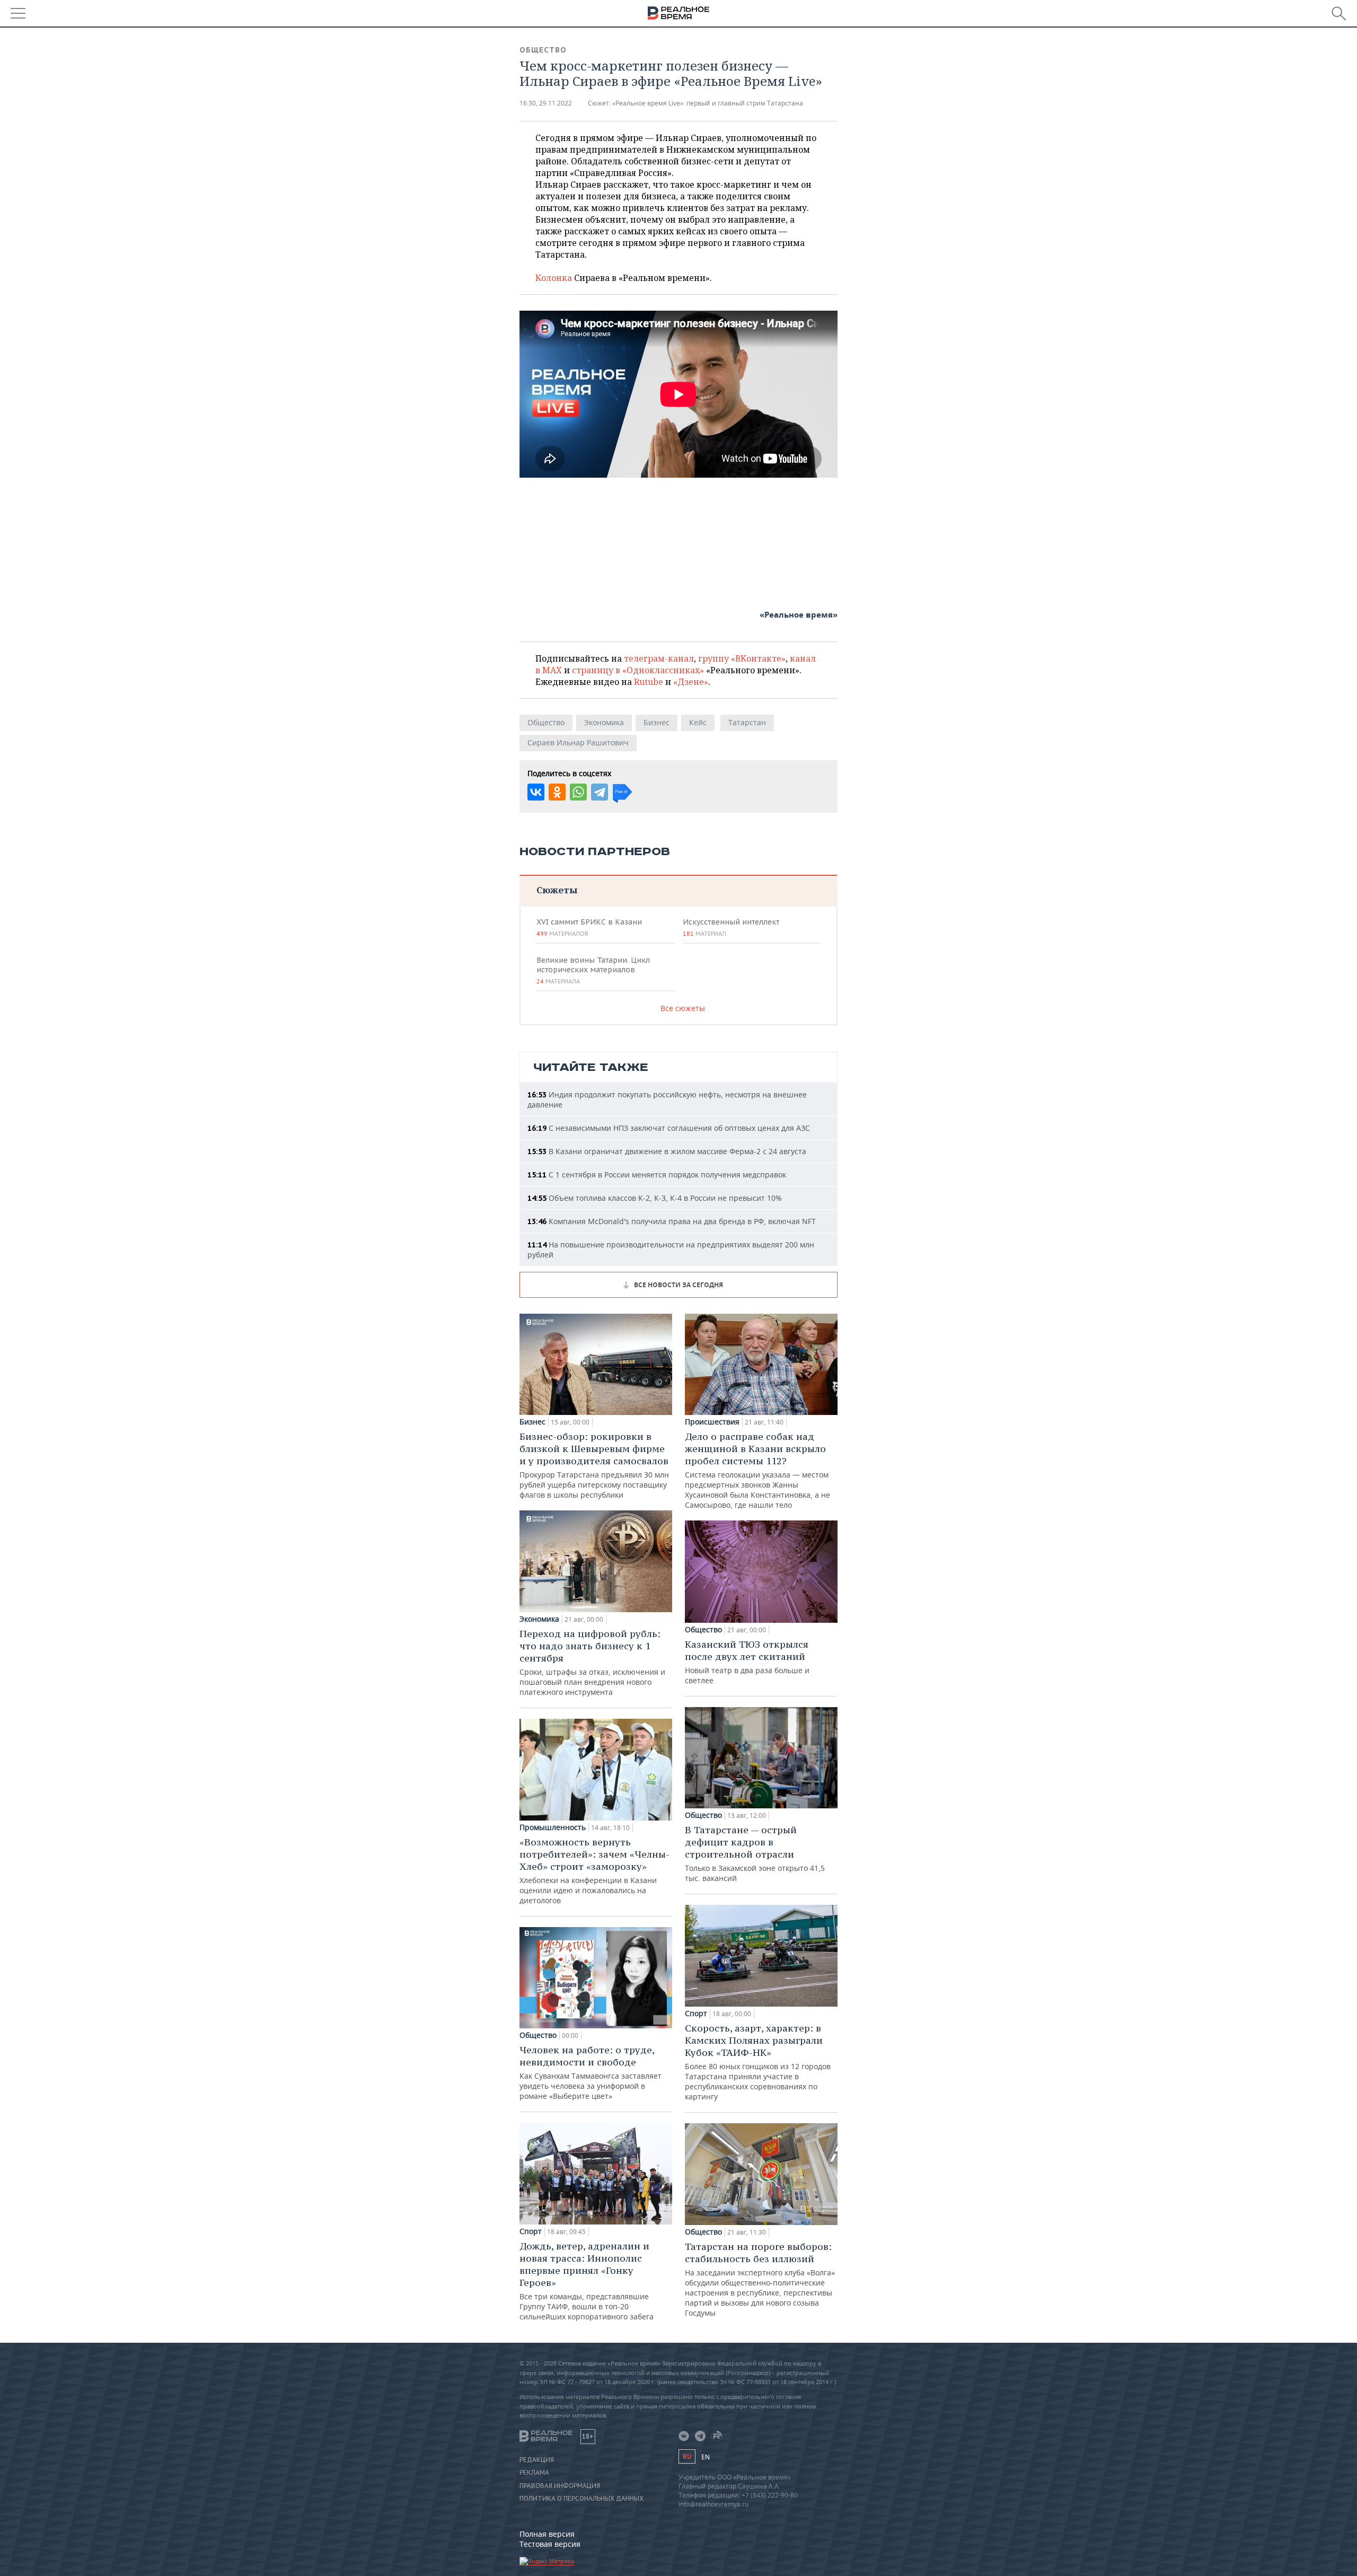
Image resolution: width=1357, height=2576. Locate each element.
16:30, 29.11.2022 (546, 103)
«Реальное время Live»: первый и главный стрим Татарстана (708, 103)
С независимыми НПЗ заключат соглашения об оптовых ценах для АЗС (669, 1128)
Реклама (534, 2473)
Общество (543, 50)
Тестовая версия (550, 2544)
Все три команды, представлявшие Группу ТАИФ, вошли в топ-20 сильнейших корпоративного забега (587, 2281)
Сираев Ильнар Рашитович (578, 742)
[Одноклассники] (557, 792)
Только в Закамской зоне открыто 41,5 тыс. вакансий (755, 1853)
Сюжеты (557, 890)
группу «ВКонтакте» (742, 658)
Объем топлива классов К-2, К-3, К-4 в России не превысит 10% (655, 1198)
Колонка (555, 278)
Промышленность (553, 1827)
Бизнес (657, 722)
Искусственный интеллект (731, 927)
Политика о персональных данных (581, 2499)
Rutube (649, 682)
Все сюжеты (683, 1008)
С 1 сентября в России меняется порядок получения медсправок (657, 1175)
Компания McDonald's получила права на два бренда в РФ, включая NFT (672, 1221)
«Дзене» (691, 682)
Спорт (531, 2231)
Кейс (698, 722)
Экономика (604, 722)
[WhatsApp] (578, 792)
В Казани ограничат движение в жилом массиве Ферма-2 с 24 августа (667, 1151)
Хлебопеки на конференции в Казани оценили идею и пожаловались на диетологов (594, 1871)
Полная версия (547, 2534)
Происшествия (712, 1422)
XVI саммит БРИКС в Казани (589, 927)
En (706, 2457)
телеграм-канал (659, 658)
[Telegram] (600, 792)
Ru (687, 2456)
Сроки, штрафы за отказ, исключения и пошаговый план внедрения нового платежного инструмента (592, 1662)
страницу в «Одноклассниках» (638, 670)
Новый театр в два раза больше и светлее (747, 1662)
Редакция (537, 2460)
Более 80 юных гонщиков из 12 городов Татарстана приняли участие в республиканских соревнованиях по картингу (758, 2062)
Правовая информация (560, 2486)
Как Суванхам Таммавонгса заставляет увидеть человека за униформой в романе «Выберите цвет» (591, 2072)
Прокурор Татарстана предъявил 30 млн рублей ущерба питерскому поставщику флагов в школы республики (594, 1465)
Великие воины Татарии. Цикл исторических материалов (593, 970)
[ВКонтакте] (536, 792)
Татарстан (747, 722)
